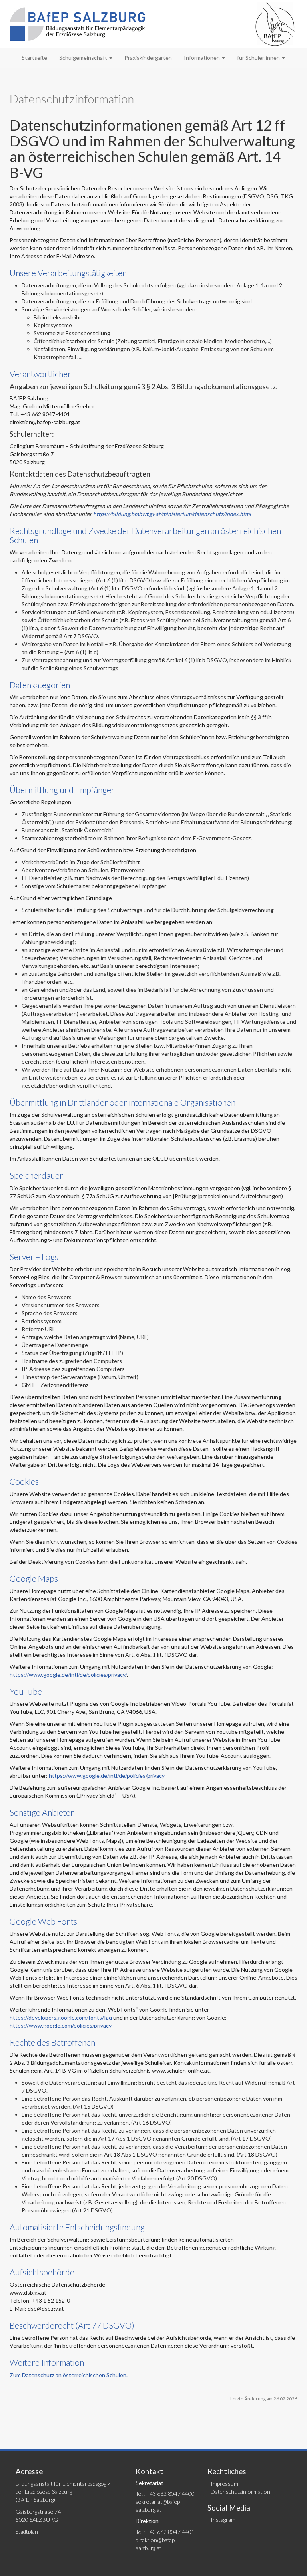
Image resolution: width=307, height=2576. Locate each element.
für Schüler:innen (259, 58)
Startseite (34, 58)
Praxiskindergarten (148, 58)
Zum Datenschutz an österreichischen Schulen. (69, 2375)
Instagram (223, 2520)
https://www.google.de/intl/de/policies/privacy (107, 1776)
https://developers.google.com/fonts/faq (61, 2017)
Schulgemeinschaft (84, 58)
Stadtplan (27, 2531)
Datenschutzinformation (240, 2492)
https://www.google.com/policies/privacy (61, 2025)
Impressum (224, 2484)
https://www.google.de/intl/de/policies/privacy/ (68, 1675)
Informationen (202, 58)
